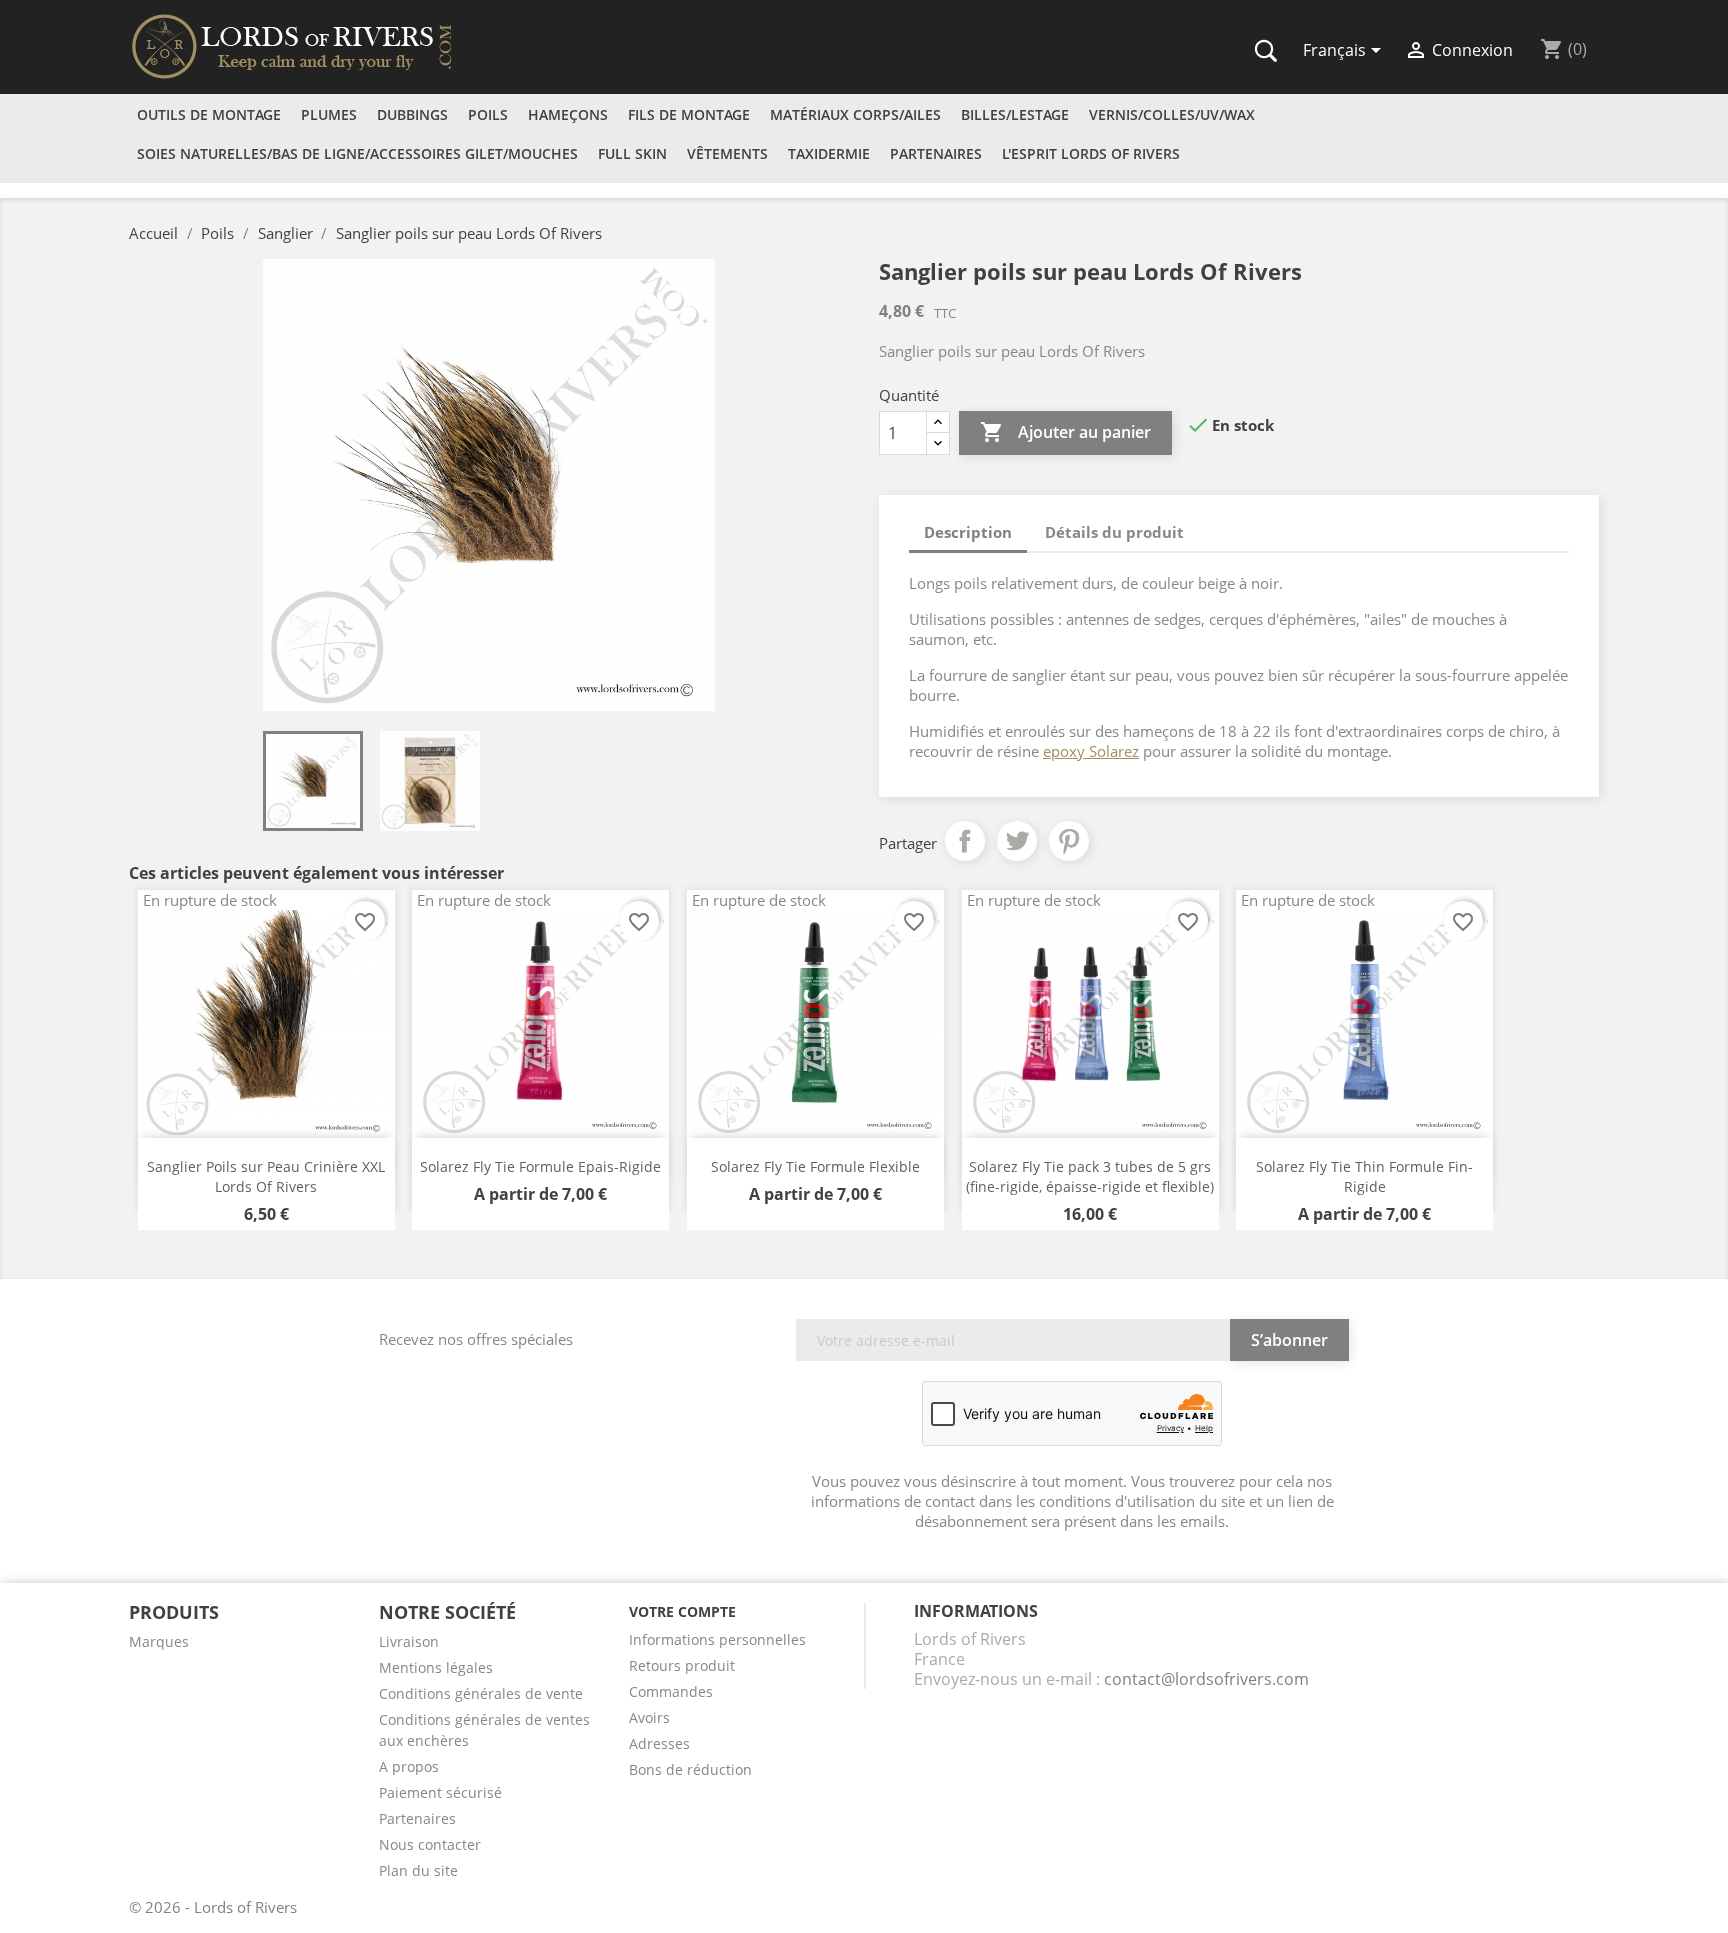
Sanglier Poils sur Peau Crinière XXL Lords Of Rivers (266, 1176)
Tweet (1017, 841)
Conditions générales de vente (481, 1693)
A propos (409, 1766)
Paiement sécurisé (440, 1792)
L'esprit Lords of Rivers (1091, 153)
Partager (965, 841)
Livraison (409, 1641)
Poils (488, 114)
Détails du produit (1114, 532)
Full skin (632, 153)
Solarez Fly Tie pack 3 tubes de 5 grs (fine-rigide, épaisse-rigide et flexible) (1090, 1176)
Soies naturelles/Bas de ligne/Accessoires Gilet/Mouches (357, 153)
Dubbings (412, 114)
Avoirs (649, 1717)
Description (968, 532)
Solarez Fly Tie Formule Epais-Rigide (540, 1166)
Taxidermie (829, 153)
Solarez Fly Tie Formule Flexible (815, 1166)
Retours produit (682, 1665)
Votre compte (682, 1611)
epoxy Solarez (1091, 751)
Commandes (671, 1691)
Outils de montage (209, 114)
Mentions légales (436, 1667)
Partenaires (936, 153)
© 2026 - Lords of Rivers (213, 1907)
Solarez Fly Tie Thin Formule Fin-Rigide (1364, 1176)
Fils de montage (689, 114)
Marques (159, 1641)
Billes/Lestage (1015, 114)
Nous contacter (430, 1844)
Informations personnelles (717, 1639)
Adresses (659, 1743)
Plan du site (418, 1870)
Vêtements (727, 153)
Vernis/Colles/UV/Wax (1172, 114)
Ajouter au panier (1065, 432)
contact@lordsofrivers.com (1206, 1679)
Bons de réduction (690, 1769)
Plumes (329, 114)
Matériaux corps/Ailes (855, 114)
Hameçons (568, 114)
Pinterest (1069, 841)
